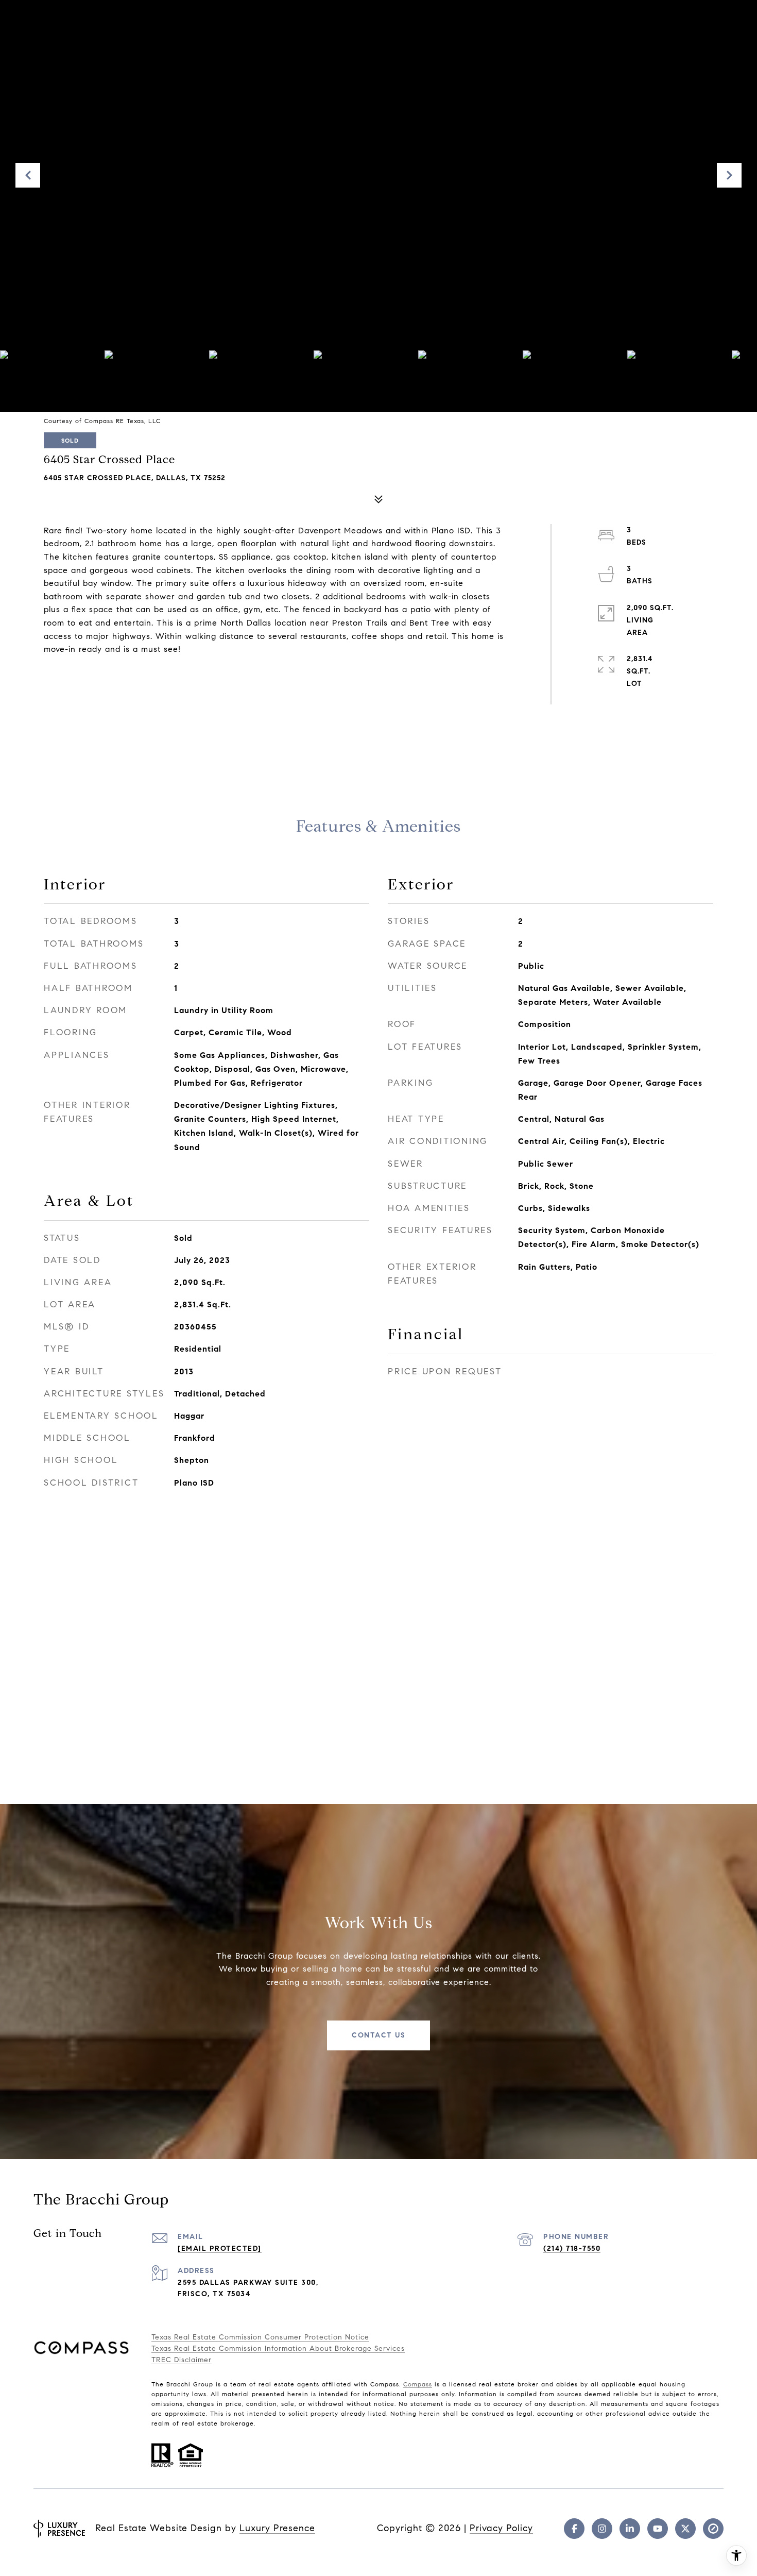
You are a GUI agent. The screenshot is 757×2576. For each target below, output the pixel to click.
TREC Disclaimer (182, 2360)
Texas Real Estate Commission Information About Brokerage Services (278, 2348)
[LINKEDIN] (630, 2529)
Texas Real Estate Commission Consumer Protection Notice (260, 2337)
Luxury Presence (277, 2528)
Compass (418, 2384)
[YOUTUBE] (658, 2529)
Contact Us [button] (378, 2035)
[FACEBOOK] (574, 2529)
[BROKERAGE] (713, 2529)
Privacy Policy (501, 2528)
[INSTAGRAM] (602, 2529)
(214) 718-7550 (572, 2249)
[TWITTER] (685, 2529)
